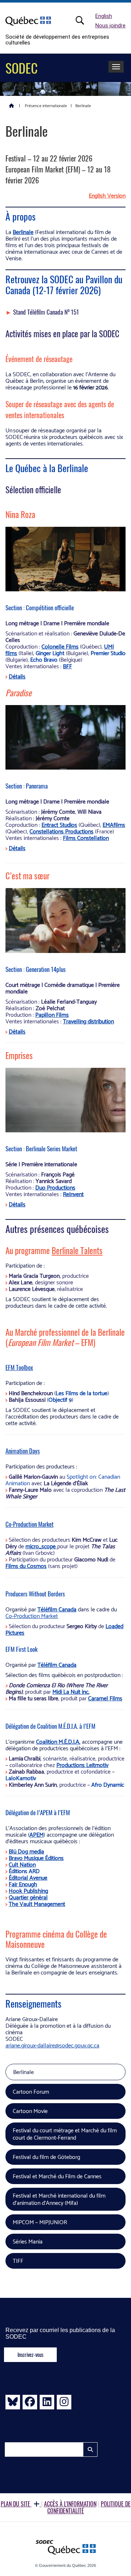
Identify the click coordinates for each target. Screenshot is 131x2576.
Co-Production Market (29, 1524)
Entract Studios (59, 825)
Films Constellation (86, 838)
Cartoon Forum (31, 2092)
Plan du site (16, 2504)
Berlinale (23, 232)
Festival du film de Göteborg (46, 2157)
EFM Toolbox (19, 1367)
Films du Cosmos (26, 1566)
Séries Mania (28, 2242)
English (104, 16)
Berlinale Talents (77, 1250)
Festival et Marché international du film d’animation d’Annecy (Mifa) (59, 2200)
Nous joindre (110, 26)
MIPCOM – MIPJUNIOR (40, 2223)
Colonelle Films (60, 647)
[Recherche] (84, 20)
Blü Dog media (26, 1852)
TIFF (18, 2261)
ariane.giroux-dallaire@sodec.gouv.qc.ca (52, 2046)
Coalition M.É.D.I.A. (58, 1742)
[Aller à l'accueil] (12, 105)
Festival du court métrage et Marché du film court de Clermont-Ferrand (65, 2134)
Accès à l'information (70, 2504)
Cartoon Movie (30, 2111)
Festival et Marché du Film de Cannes (57, 2177)
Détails (17, 677)
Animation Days (23, 1451)
